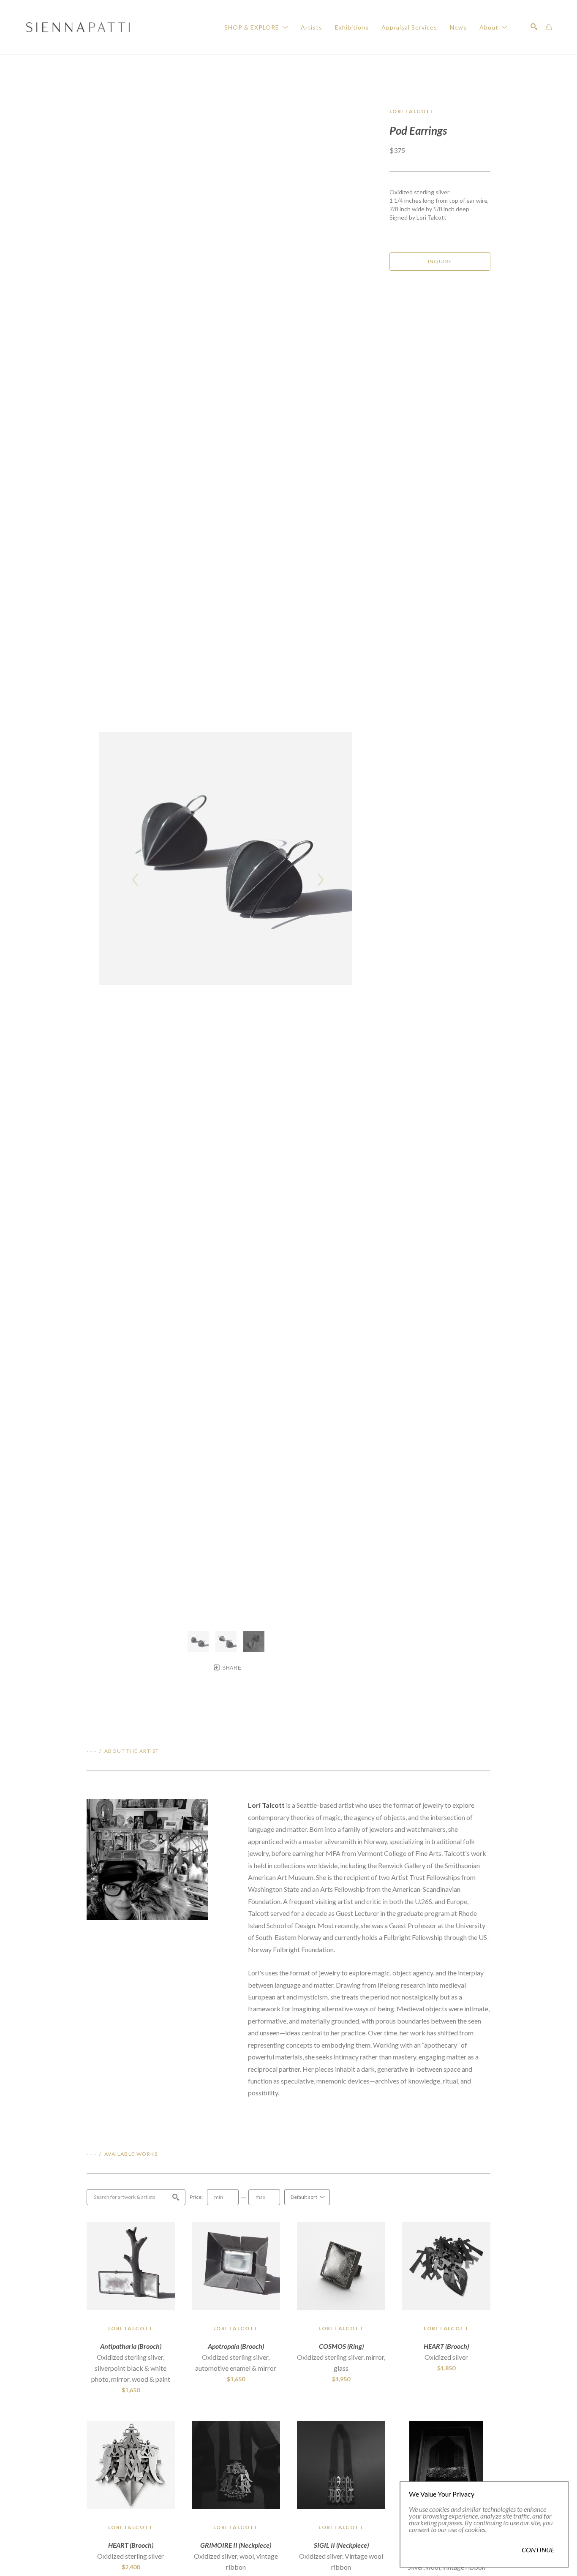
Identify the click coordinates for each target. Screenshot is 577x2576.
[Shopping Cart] (549, 27)
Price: (196, 2197)
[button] (256, 27)
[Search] (534, 27)
